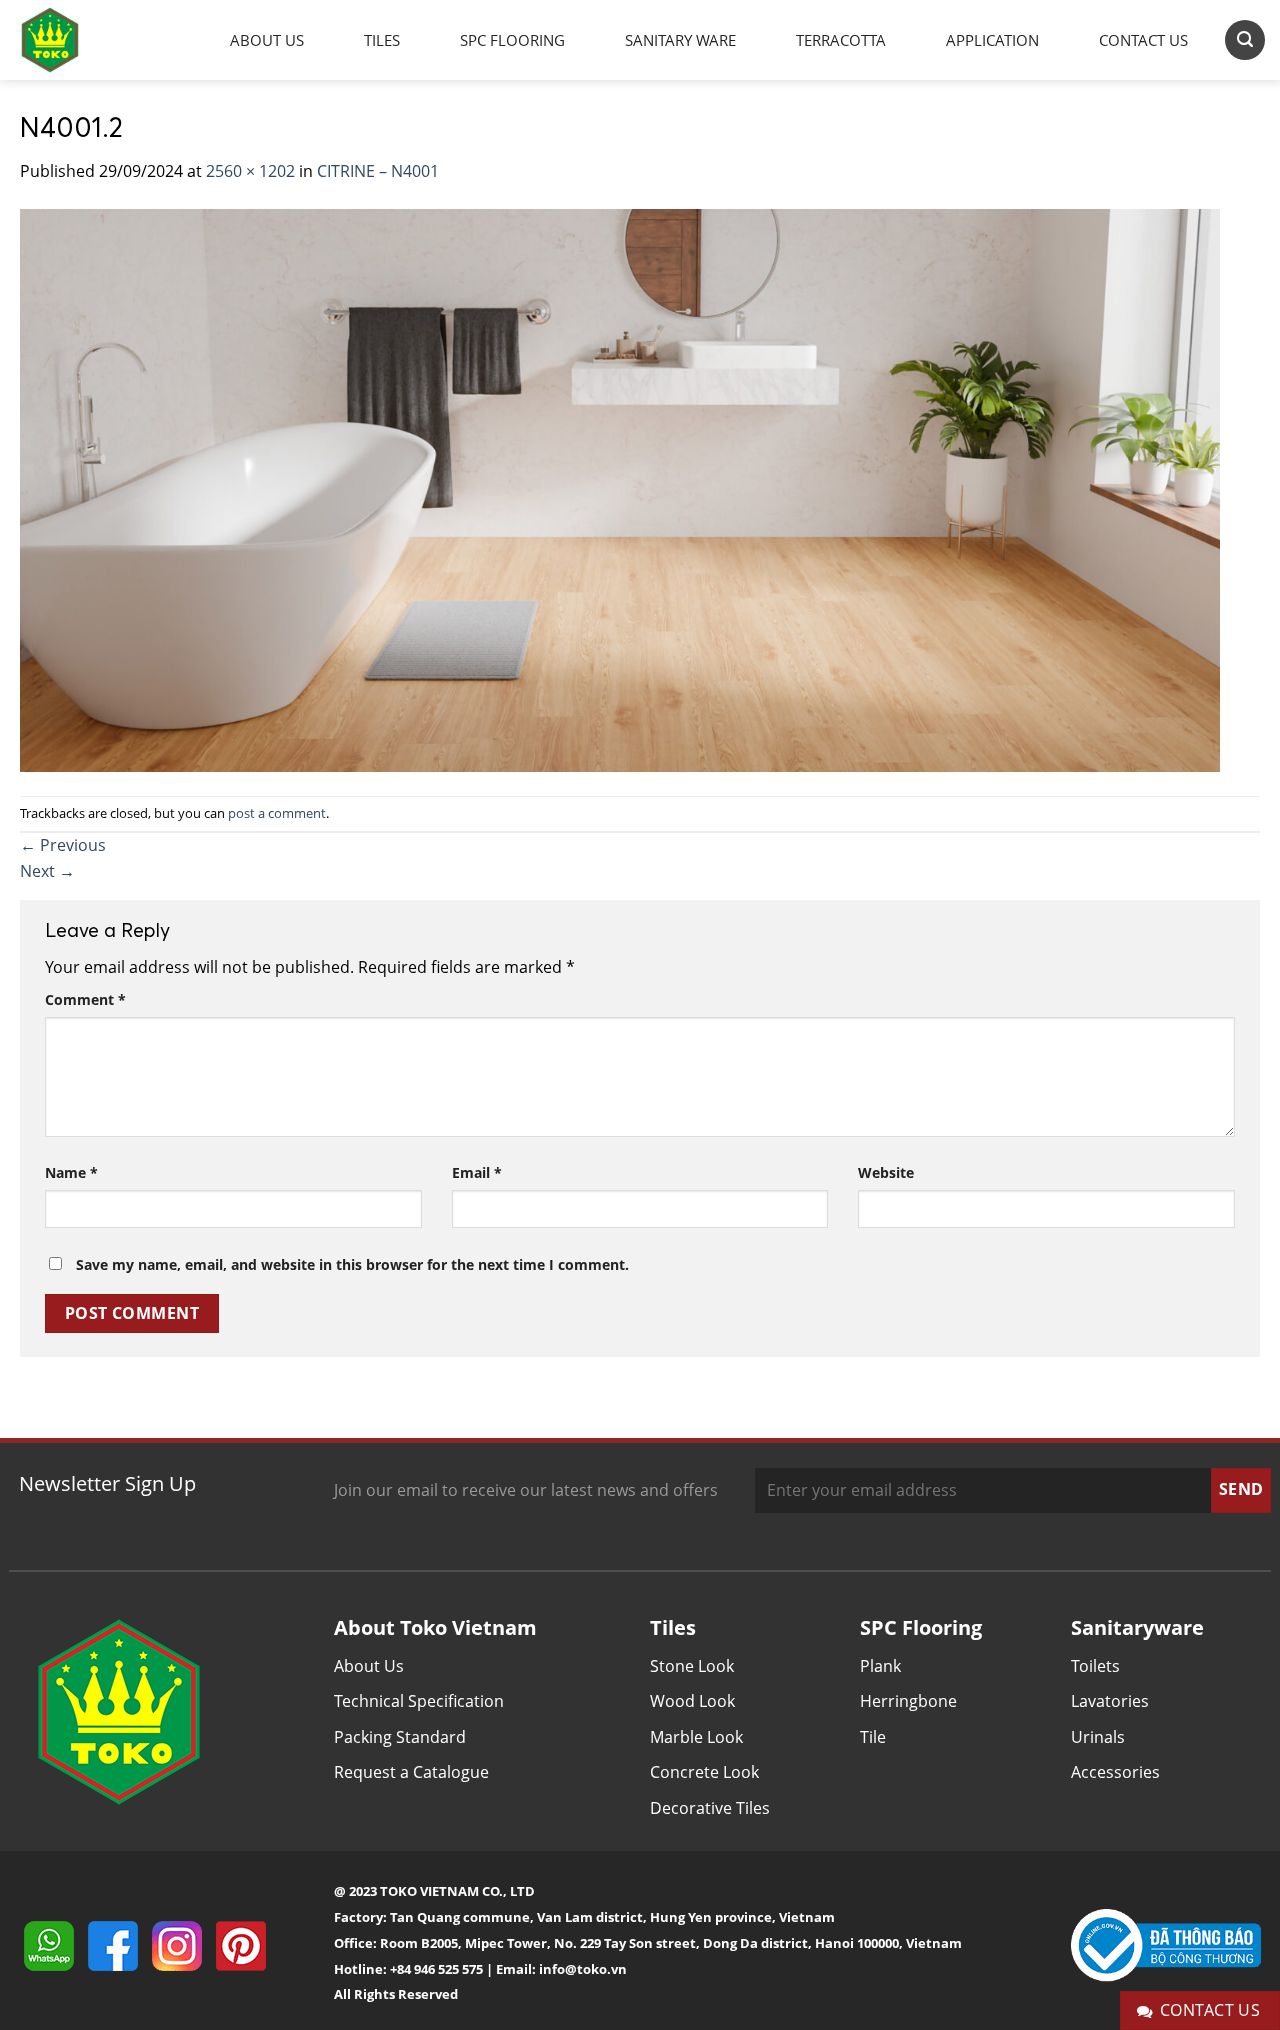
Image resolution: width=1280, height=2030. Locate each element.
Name (71, 1172)
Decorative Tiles (710, 1808)
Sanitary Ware (680, 40)
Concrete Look (704, 1772)
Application (992, 40)
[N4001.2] (620, 488)
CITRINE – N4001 (378, 171)
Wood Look (692, 1701)
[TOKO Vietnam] (70, 40)
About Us (267, 40)
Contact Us (1143, 40)
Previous (63, 845)
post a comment (277, 813)
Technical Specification (419, 1701)
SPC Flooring (512, 40)
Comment (85, 999)
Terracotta (841, 40)
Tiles (382, 40)
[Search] (1245, 39)
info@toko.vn (583, 1969)
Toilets (1095, 1666)
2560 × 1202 (250, 171)
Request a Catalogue (411, 1772)
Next (47, 871)
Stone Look (692, 1666)
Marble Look (696, 1737)
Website (886, 1172)
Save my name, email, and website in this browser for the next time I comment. (352, 1264)
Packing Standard (400, 1737)
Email (477, 1172)
